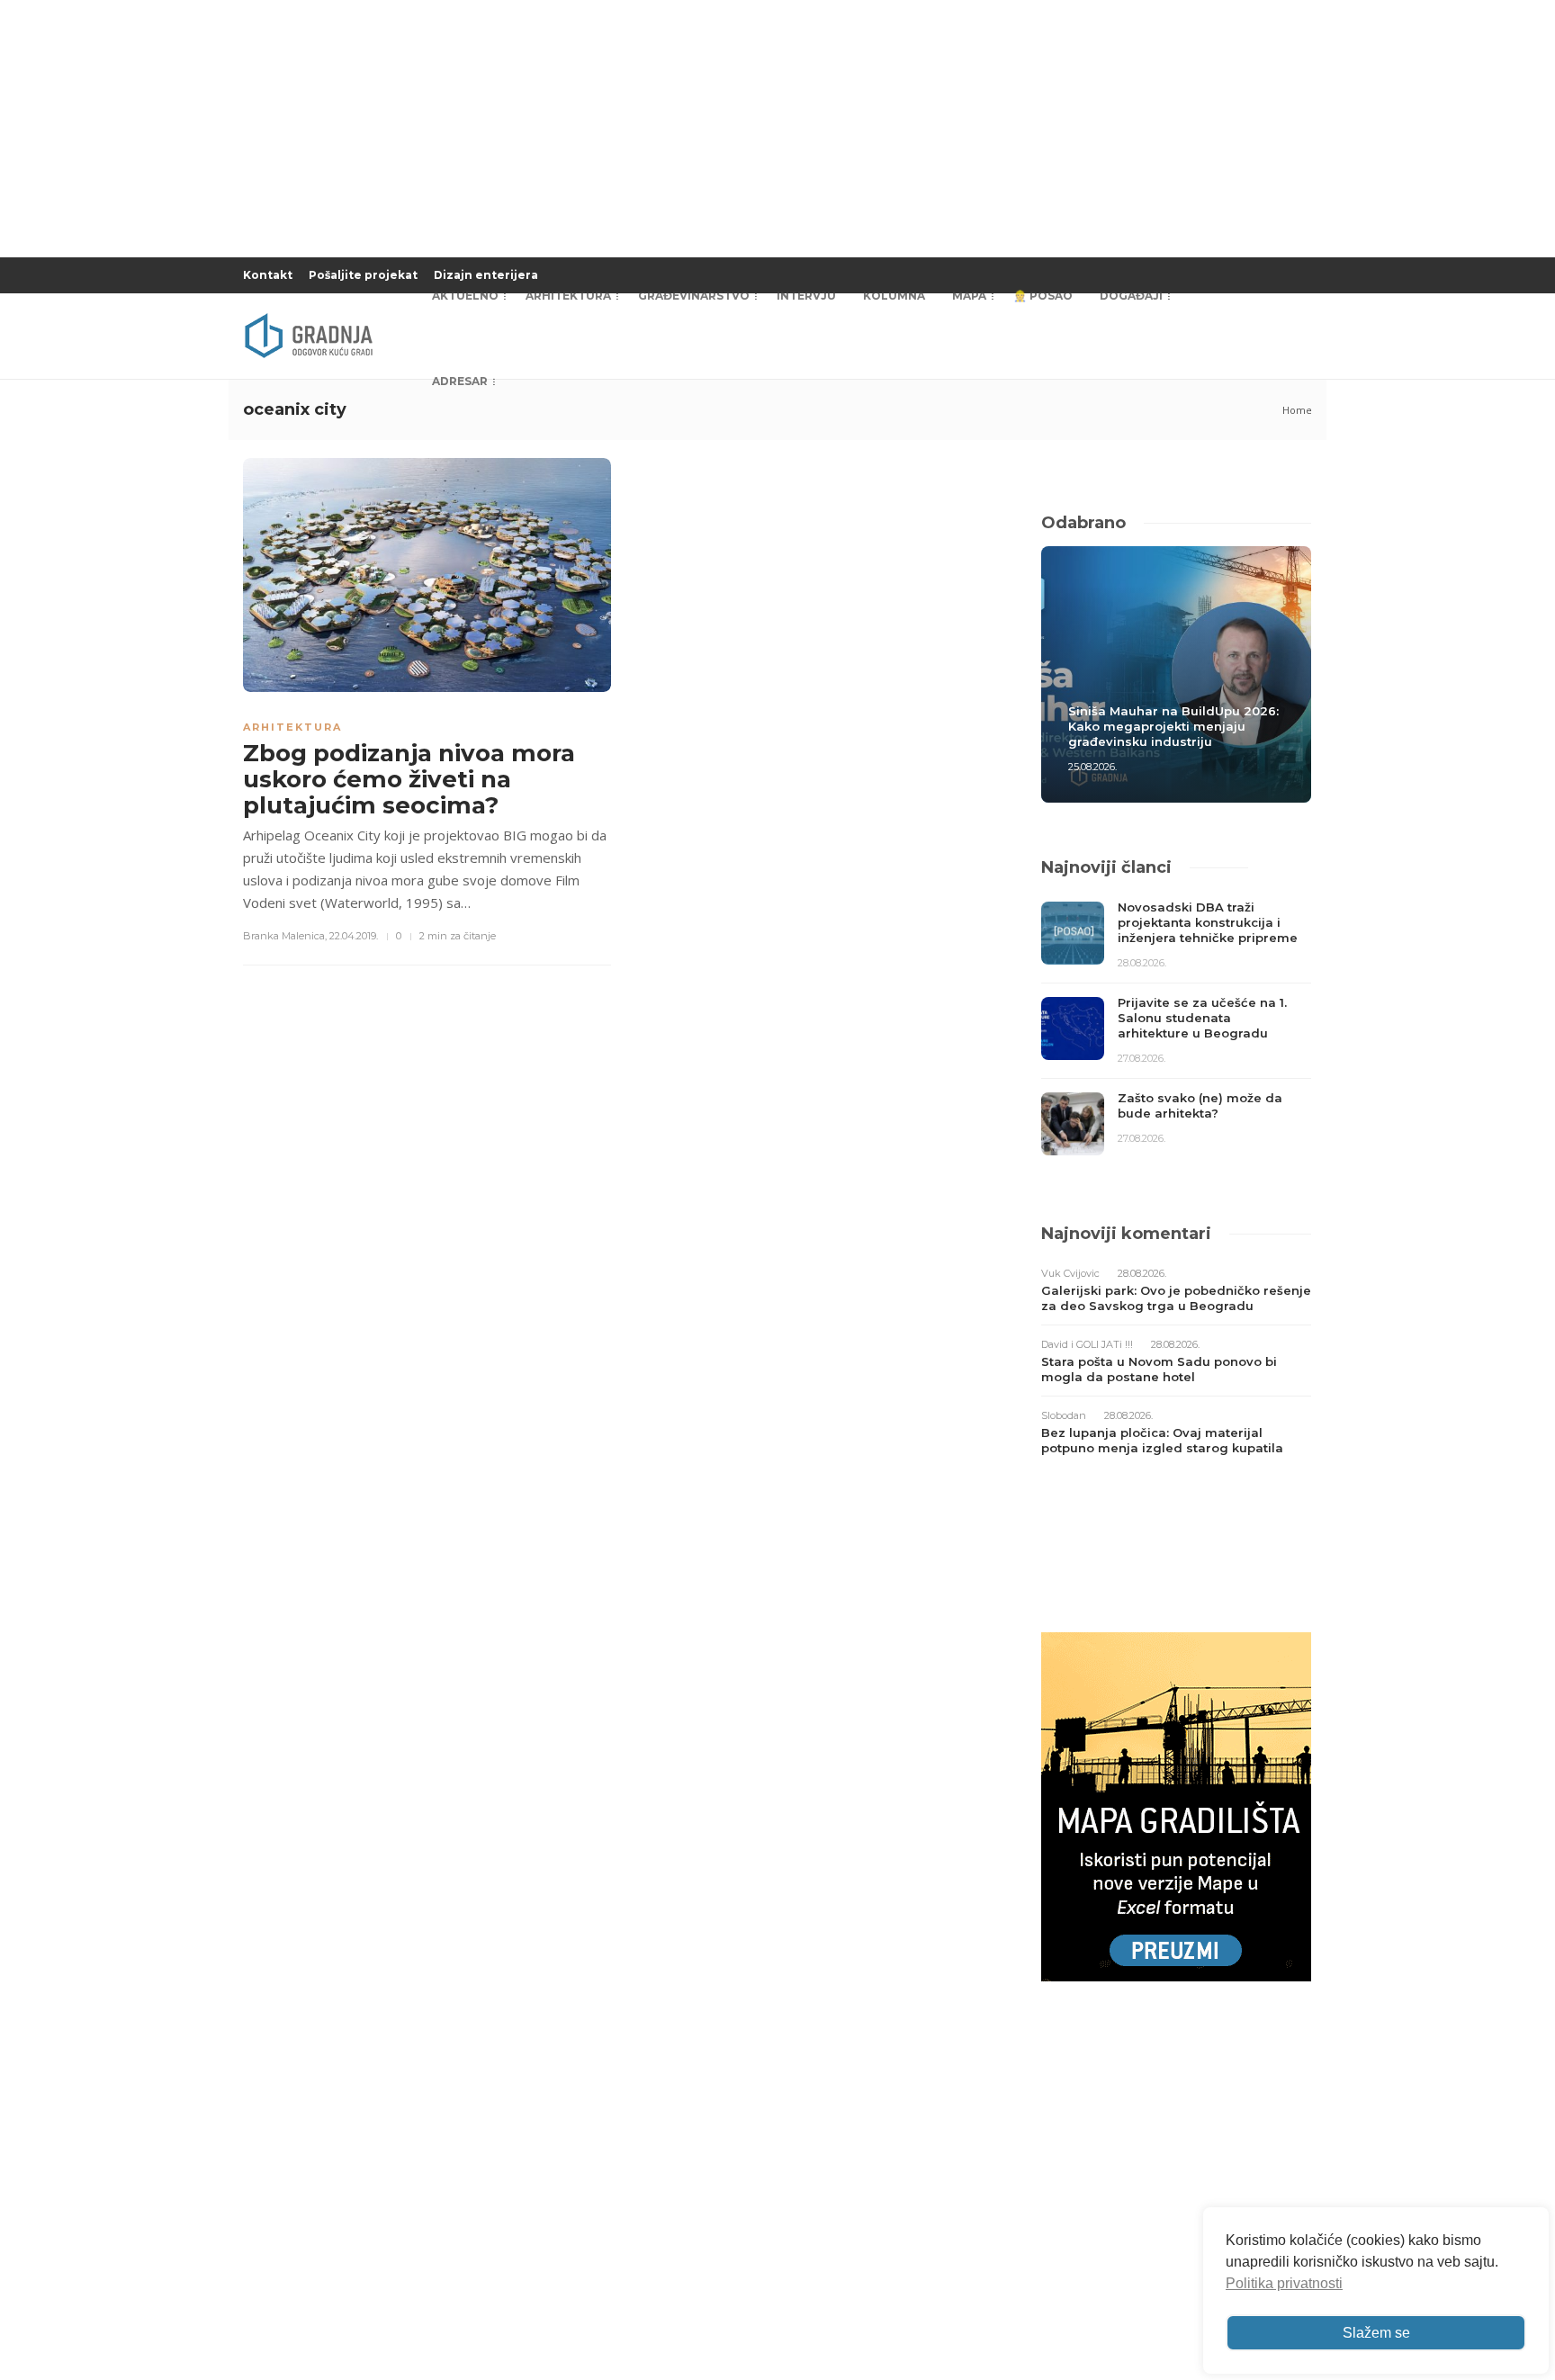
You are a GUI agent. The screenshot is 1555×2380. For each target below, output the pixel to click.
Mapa (969, 296)
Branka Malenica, (285, 936)
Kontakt (268, 275)
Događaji (1131, 296)
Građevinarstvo (694, 296)
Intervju (806, 296)
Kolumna (894, 296)
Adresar (460, 381)
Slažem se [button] (1376, 2333)
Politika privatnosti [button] (1284, 2283)
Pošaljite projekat (363, 275)
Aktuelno (465, 296)
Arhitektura (568, 296)
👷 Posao (1043, 296)
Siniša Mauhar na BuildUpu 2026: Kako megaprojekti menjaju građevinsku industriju (1173, 726)
